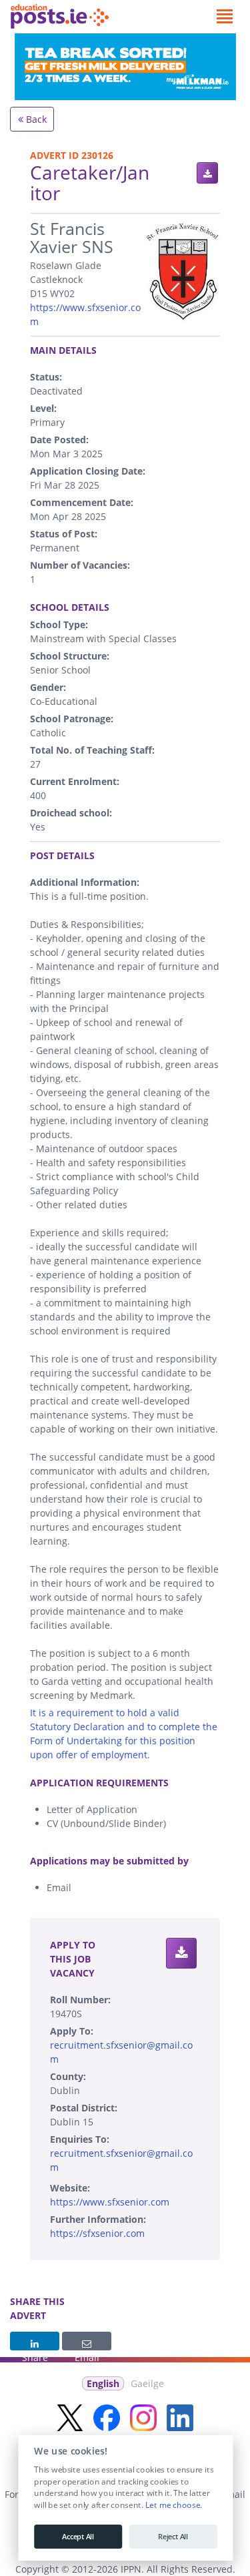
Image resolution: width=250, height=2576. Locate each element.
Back (35, 119)
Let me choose (172, 2505)
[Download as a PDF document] (207, 173)
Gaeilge (147, 2383)
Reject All (173, 2537)
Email (87, 2341)
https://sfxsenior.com (97, 2233)
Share (35, 2341)
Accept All (78, 2537)
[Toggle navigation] (224, 17)
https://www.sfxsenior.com (110, 2202)
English (103, 2383)
